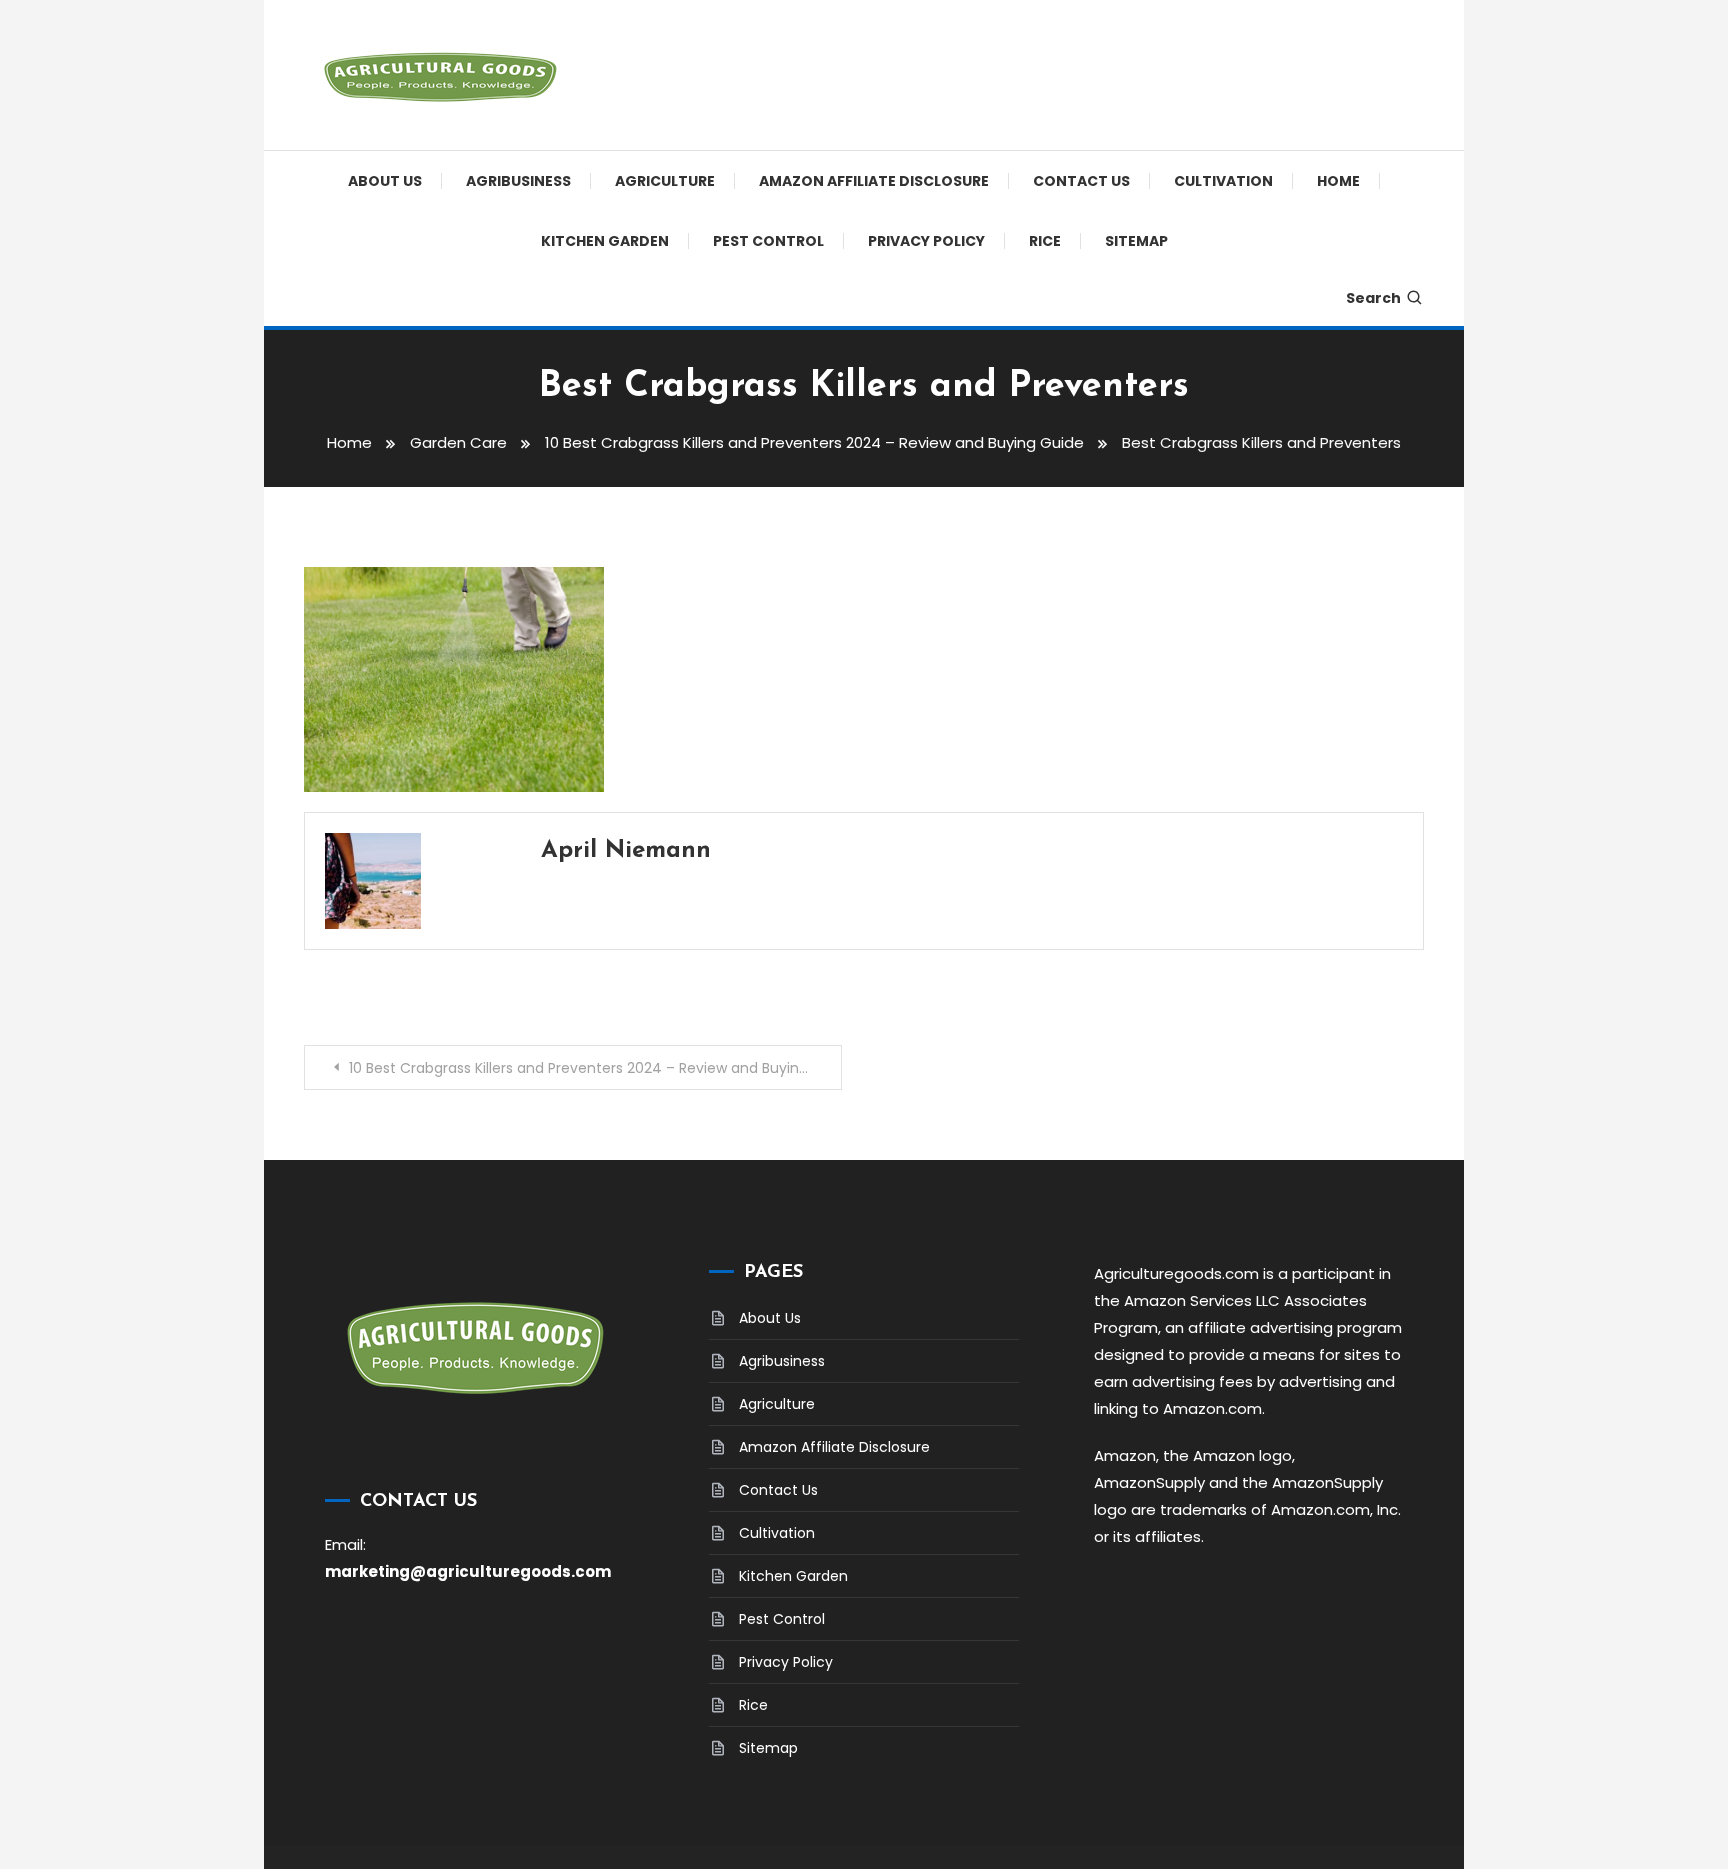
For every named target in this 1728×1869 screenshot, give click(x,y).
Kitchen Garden (605, 241)
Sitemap (1136, 241)
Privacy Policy (926, 241)
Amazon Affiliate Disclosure (874, 181)
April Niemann (626, 851)
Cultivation (1223, 181)
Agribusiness (518, 181)
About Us (385, 181)
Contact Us (1081, 181)
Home (1338, 181)
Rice (1045, 241)
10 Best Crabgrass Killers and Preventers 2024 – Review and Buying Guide (595, 1068)
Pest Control (768, 241)
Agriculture (665, 181)
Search (1373, 298)
